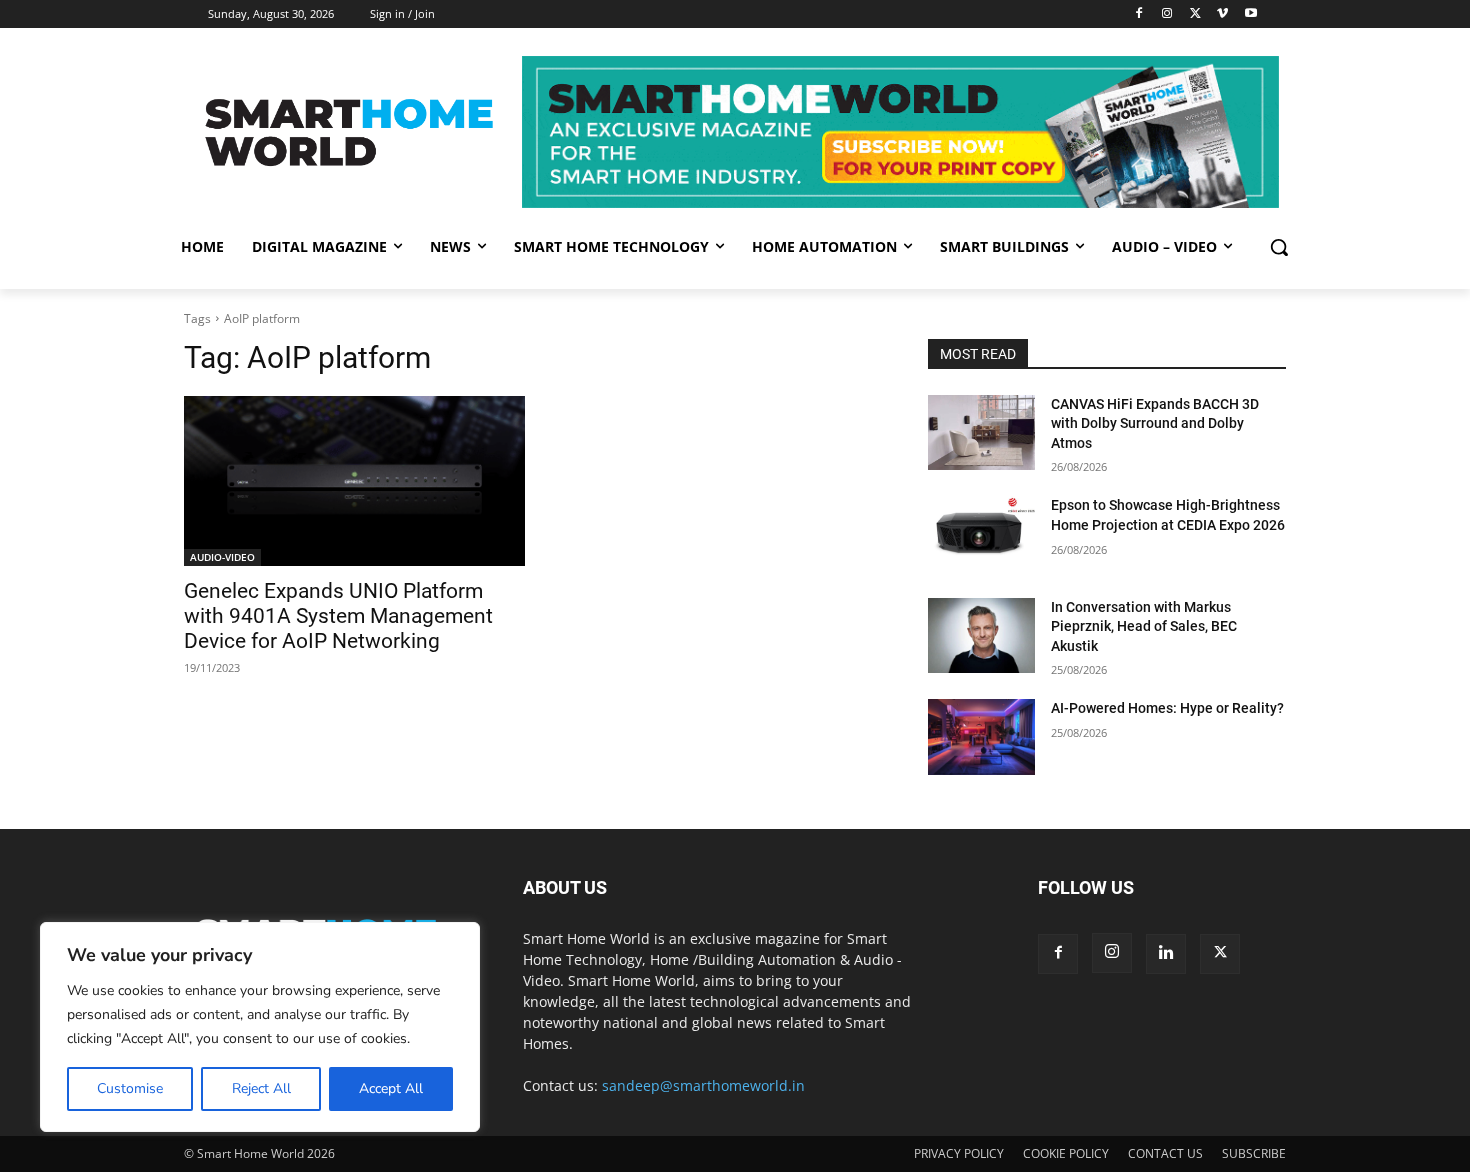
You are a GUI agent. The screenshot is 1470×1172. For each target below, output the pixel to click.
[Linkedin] (1166, 954)
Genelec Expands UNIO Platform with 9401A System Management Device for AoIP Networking (338, 616)
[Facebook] (1139, 14)
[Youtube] (1250, 14)
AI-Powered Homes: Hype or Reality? (1167, 708)
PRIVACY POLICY (959, 1153)
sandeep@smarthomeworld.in (703, 1085)
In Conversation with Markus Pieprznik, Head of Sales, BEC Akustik (1144, 626)
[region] (260, 1027)
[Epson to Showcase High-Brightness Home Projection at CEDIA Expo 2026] (981, 533)
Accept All (391, 1088)
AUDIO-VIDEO (222, 557)
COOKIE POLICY (1066, 1153)
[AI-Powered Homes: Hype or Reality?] (981, 736)
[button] (1279, 247)
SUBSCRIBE (1254, 1153)
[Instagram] (1167, 14)
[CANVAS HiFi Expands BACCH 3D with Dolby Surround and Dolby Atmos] (981, 432)
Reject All (261, 1088)
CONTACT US (1165, 1153)
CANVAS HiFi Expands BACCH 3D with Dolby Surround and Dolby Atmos (1155, 423)
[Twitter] (1195, 14)
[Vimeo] (1222, 14)
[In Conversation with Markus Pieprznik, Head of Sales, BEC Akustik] (981, 635)
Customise (130, 1088)
